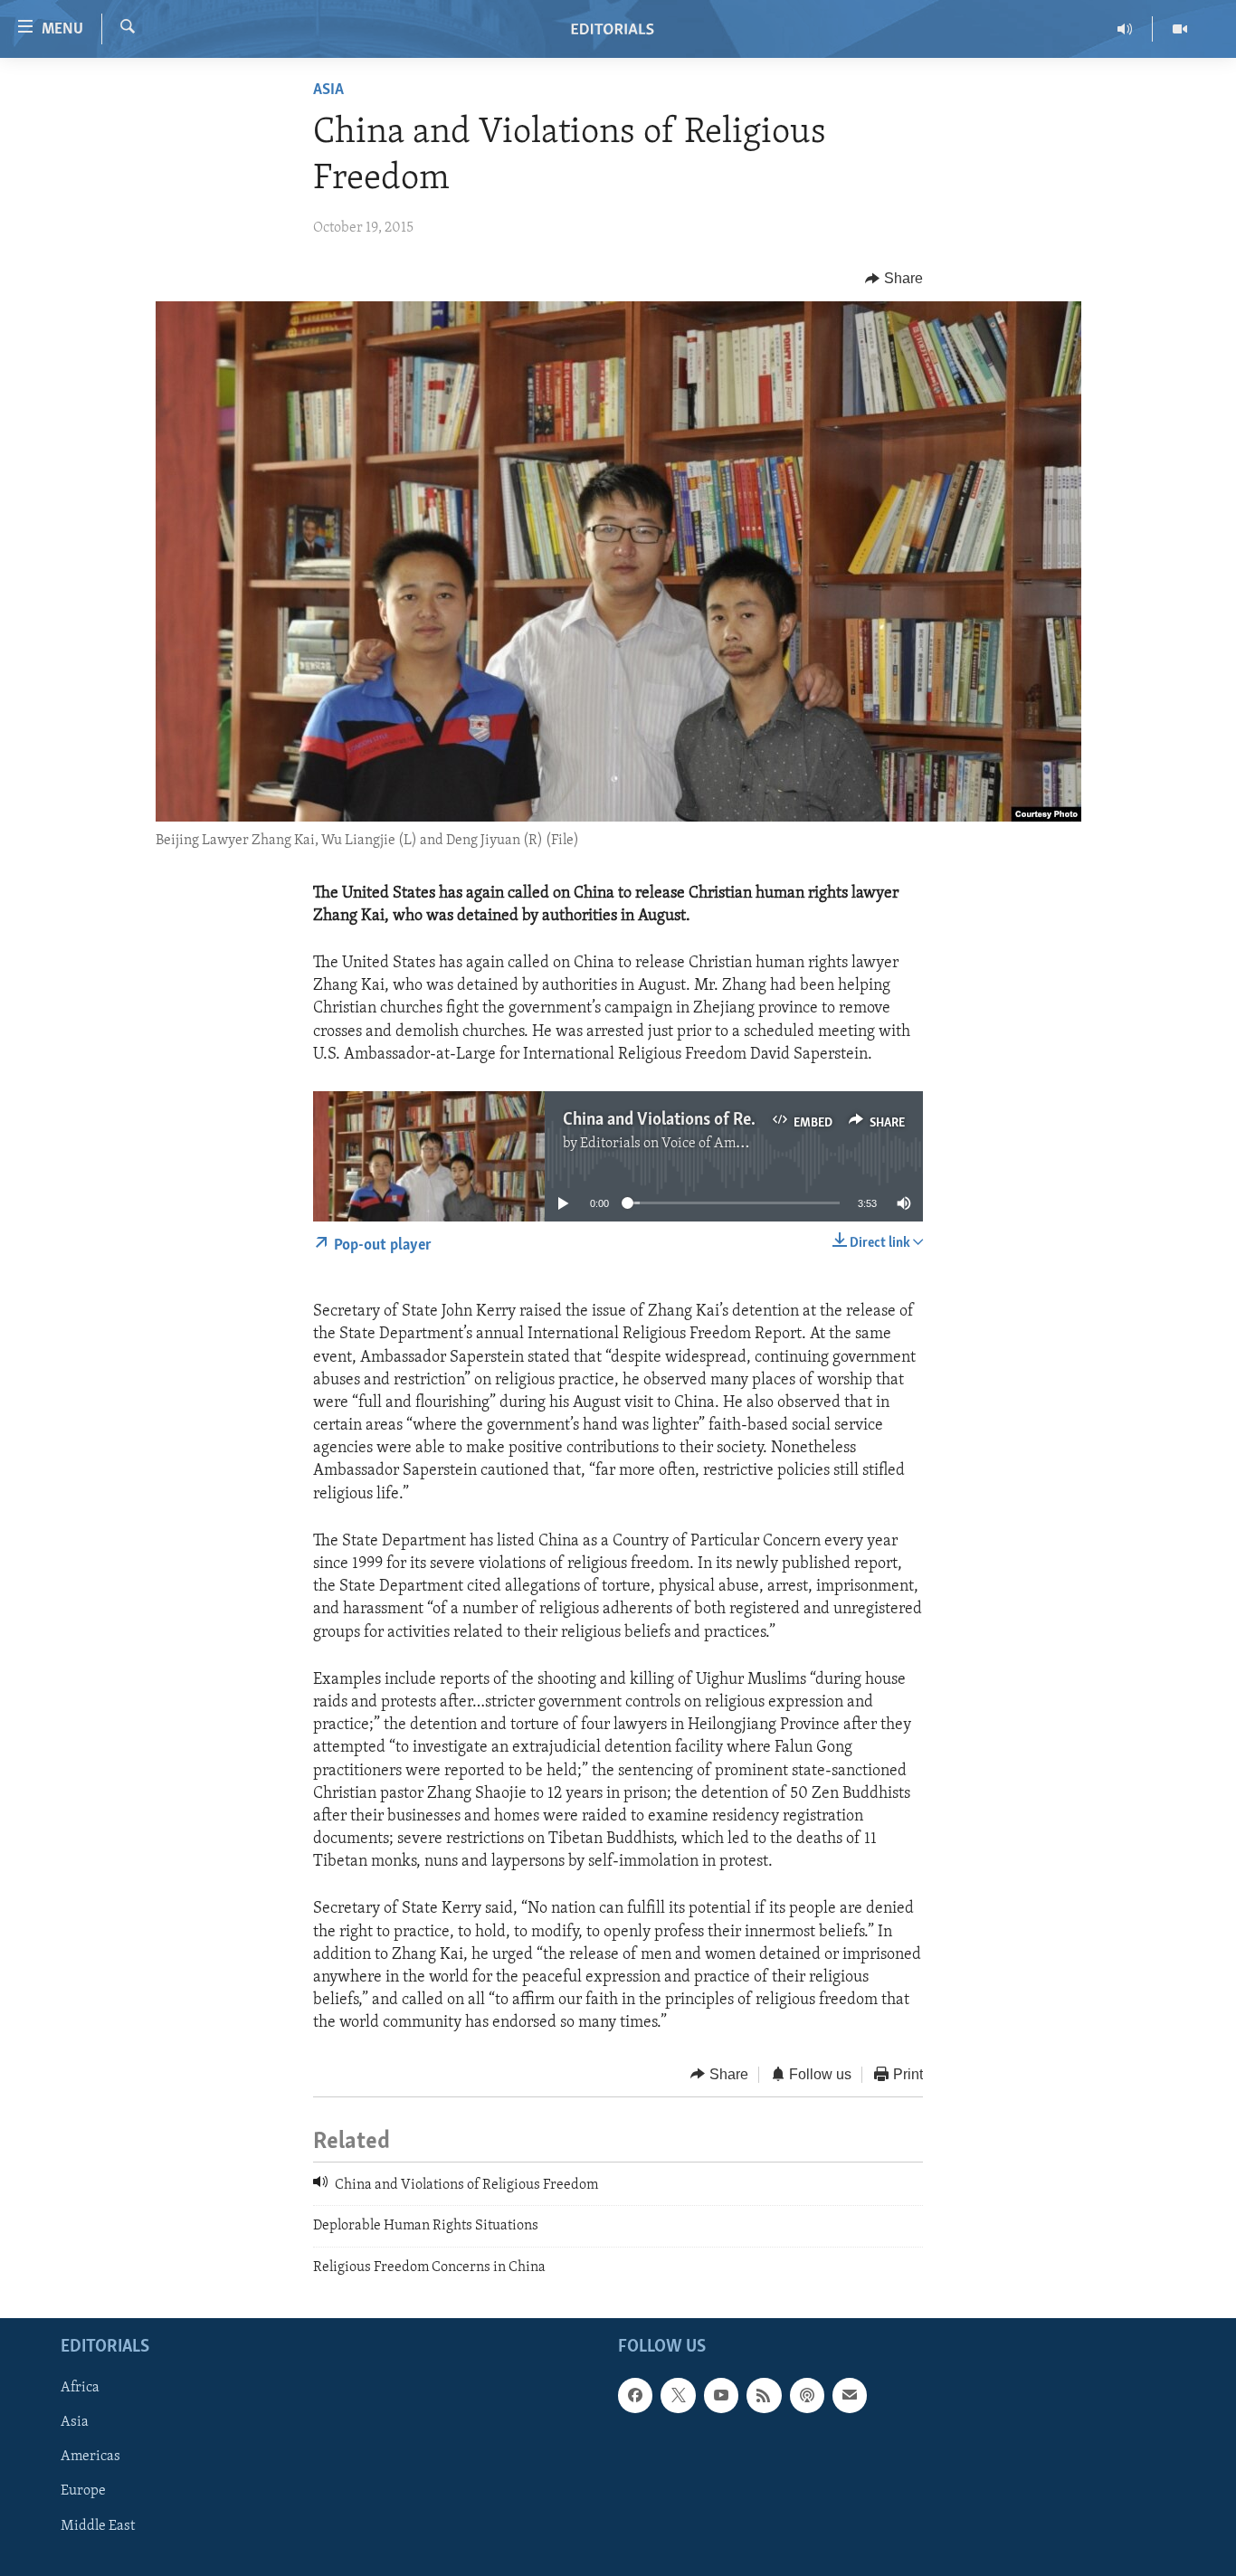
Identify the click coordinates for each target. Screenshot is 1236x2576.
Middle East (98, 2526)
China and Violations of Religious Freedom (714, 1120)
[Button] (894, 279)
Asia (328, 90)
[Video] (1180, 29)
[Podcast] (807, 2395)
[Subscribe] (850, 2395)
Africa (80, 2388)
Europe (83, 2492)
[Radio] (1125, 29)
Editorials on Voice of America (674, 1144)
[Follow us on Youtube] (721, 2395)
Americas (90, 2457)
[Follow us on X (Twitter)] (678, 2395)
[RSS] (764, 2395)
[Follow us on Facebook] (635, 2395)
